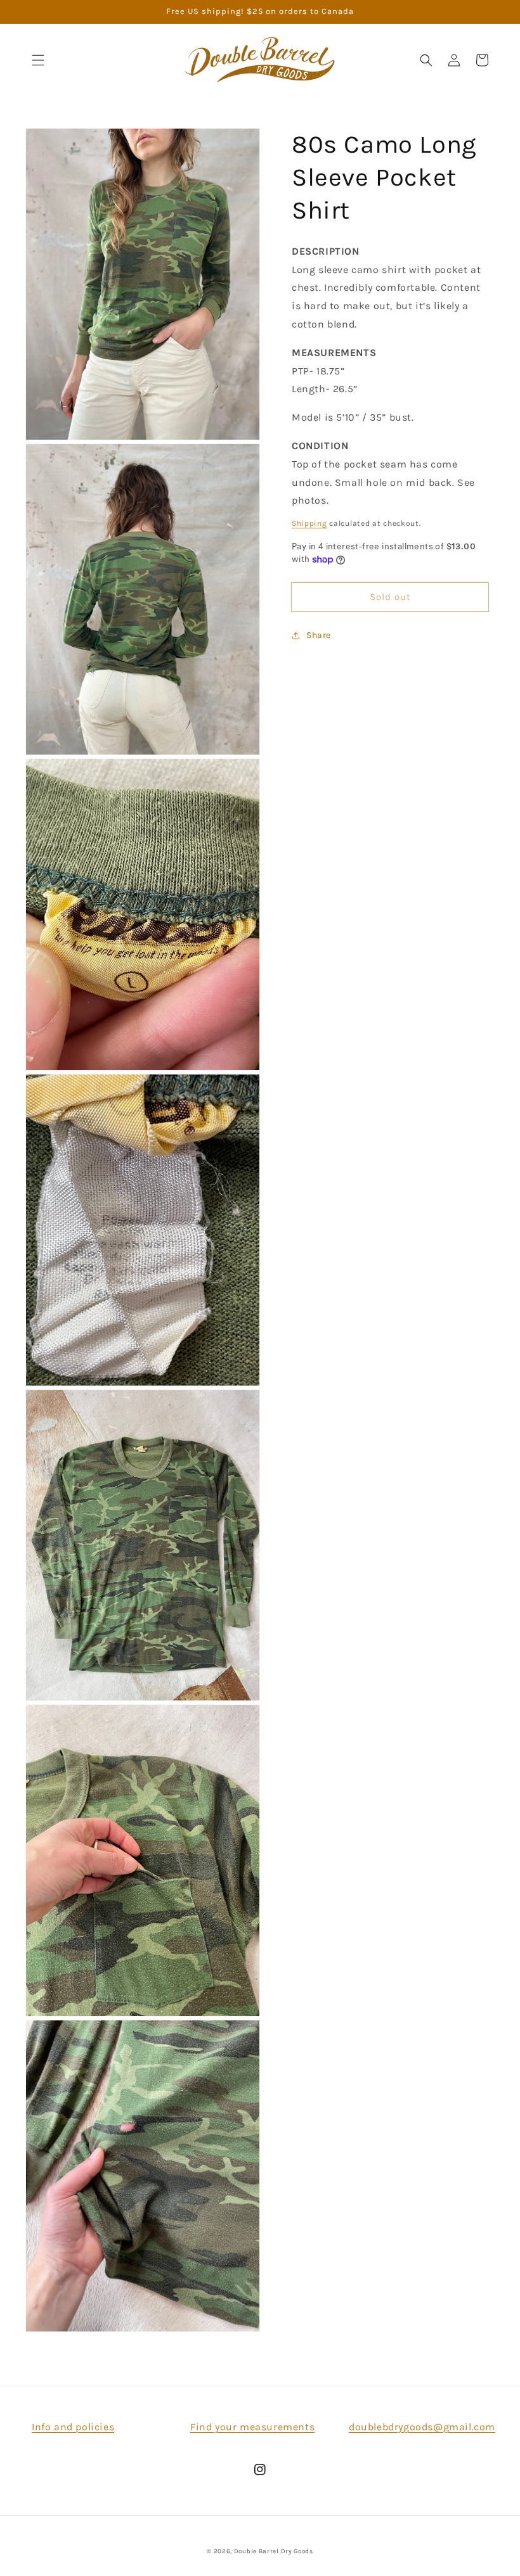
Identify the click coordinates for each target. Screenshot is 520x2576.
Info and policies (73, 2427)
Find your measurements (252, 2427)
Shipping (309, 523)
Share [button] (319, 635)
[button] (38, 60)
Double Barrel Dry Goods (274, 2551)
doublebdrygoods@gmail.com (422, 2427)
